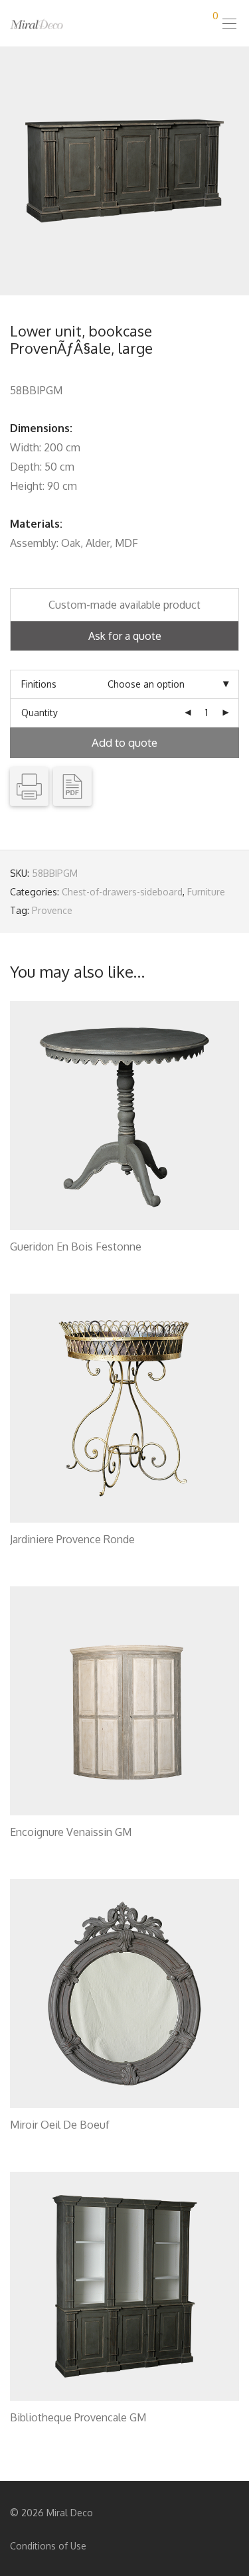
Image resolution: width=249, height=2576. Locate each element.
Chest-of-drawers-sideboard (122, 892)
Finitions (39, 684)
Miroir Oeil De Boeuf (60, 2125)
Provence (52, 910)
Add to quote (124, 742)
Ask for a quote (125, 636)
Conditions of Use (48, 2546)
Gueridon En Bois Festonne (76, 1247)
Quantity (40, 713)
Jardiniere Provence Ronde (72, 1539)
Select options (35, 1263)
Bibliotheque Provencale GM (78, 2417)
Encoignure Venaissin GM (71, 1832)
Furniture (206, 892)
